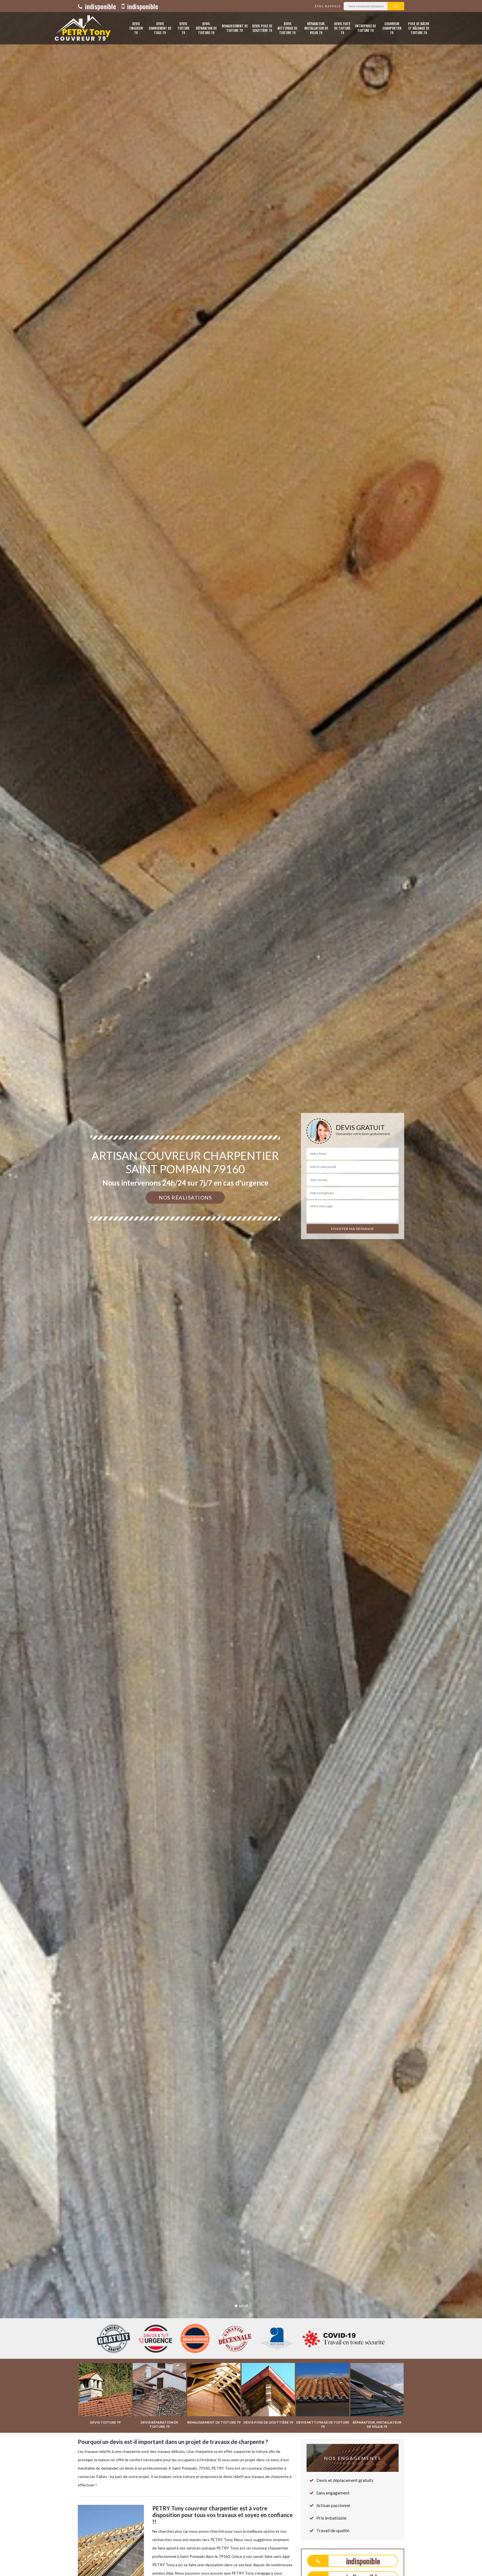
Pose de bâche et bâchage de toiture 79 (419, 28)
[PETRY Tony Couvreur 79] (81, 28)
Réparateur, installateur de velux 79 (316, 28)
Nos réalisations (185, 1198)
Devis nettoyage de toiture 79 (287, 28)
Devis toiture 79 (183, 28)
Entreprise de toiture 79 (366, 28)
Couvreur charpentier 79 (392, 28)
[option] (241, 1288)
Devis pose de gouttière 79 (262, 28)
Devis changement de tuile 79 (160, 28)
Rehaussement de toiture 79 (235, 28)
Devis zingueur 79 (136, 28)
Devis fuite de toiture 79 (342, 28)
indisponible (100, 6)
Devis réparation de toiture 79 (206, 28)
